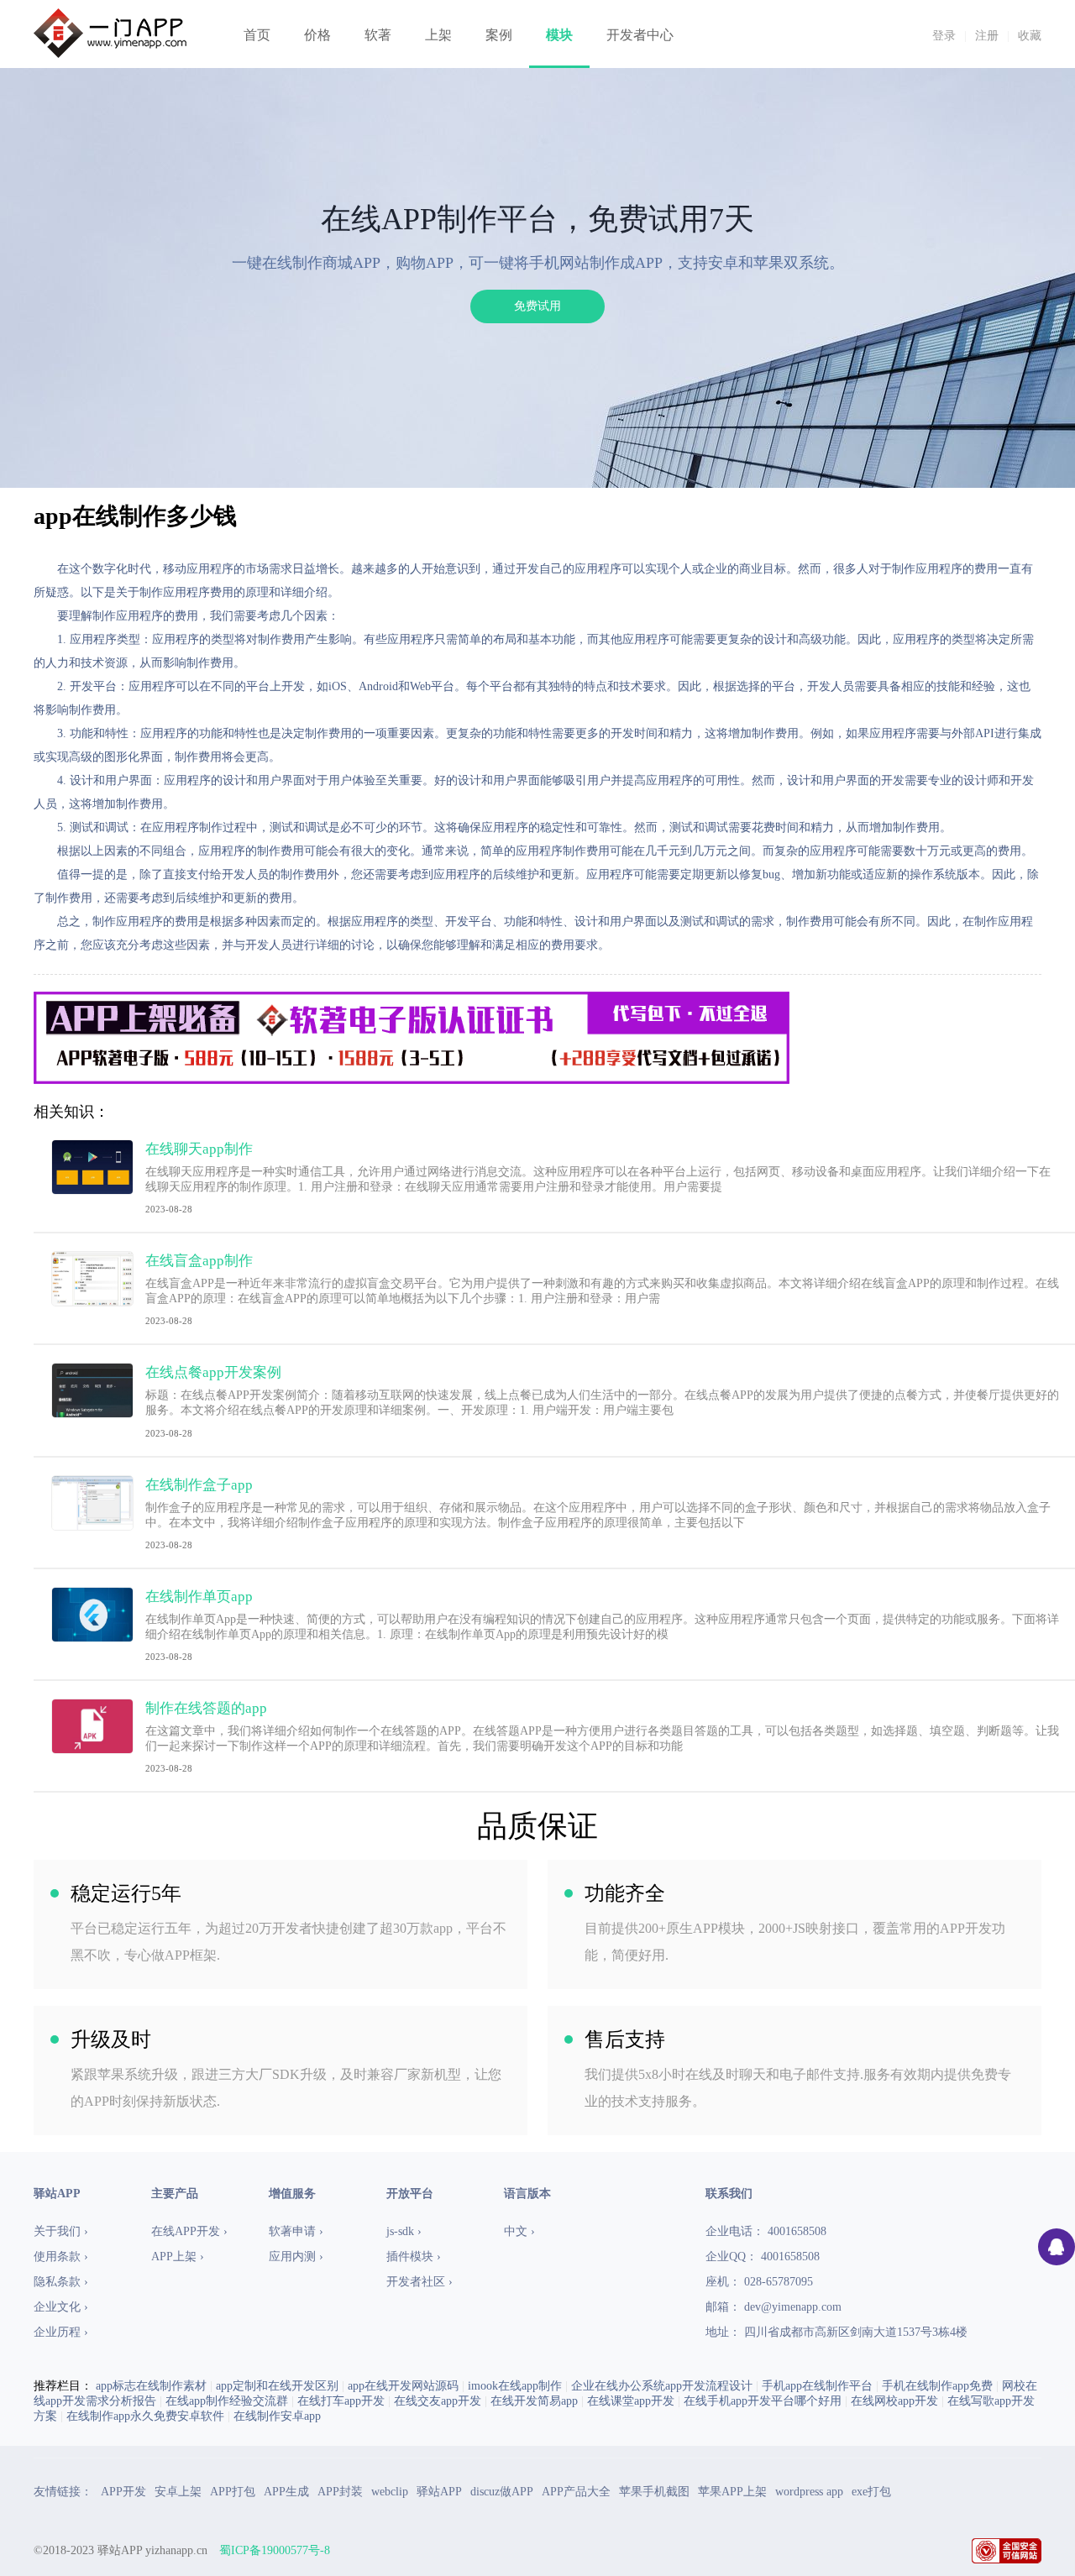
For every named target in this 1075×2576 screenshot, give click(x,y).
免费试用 (537, 306)
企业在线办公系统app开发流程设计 (662, 2386)
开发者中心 (640, 35)
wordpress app (809, 2492)
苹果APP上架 (732, 2492)
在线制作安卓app (277, 2416)
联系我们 (729, 2194)
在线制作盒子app (199, 1485)
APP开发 (123, 2492)
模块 (559, 35)
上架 (438, 35)
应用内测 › (296, 2257)
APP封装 (340, 2492)
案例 (499, 35)
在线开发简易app (534, 2401)
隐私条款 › (61, 2282)
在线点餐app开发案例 (213, 1372)
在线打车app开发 (341, 2401)
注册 (987, 36)
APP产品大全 (576, 2492)
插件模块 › (414, 2257)
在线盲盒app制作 (199, 1261)
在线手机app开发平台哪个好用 (763, 2401)
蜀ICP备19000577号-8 (275, 2550)
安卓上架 (178, 2492)
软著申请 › (296, 2231)
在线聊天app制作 (199, 1149)
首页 (257, 35)
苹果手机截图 (654, 2492)
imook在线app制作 (515, 2386)
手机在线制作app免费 (937, 2386)
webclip (390, 2492)
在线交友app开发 (438, 2401)
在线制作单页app (199, 1597)
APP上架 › (178, 2257)
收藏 (1030, 36)
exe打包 (871, 2492)
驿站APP (439, 2492)
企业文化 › (61, 2307)
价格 (317, 35)
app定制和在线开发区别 (277, 2386)
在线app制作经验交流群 (227, 2401)
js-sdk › (404, 2231)
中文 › (519, 2231)
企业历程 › (61, 2332)
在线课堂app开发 (631, 2401)
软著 (378, 35)
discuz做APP (502, 2492)
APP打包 (233, 2492)
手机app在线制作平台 (817, 2386)
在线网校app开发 (894, 2401)
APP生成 (286, 2492)
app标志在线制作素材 (151, 2386)
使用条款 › (61, 2257)
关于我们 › (61, 2231)
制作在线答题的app (206, 1708)
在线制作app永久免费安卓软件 (145, 2416)
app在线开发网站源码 (403, 2386)
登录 (944, 36)
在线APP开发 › (189, 2231)
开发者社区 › (420, 2282)
